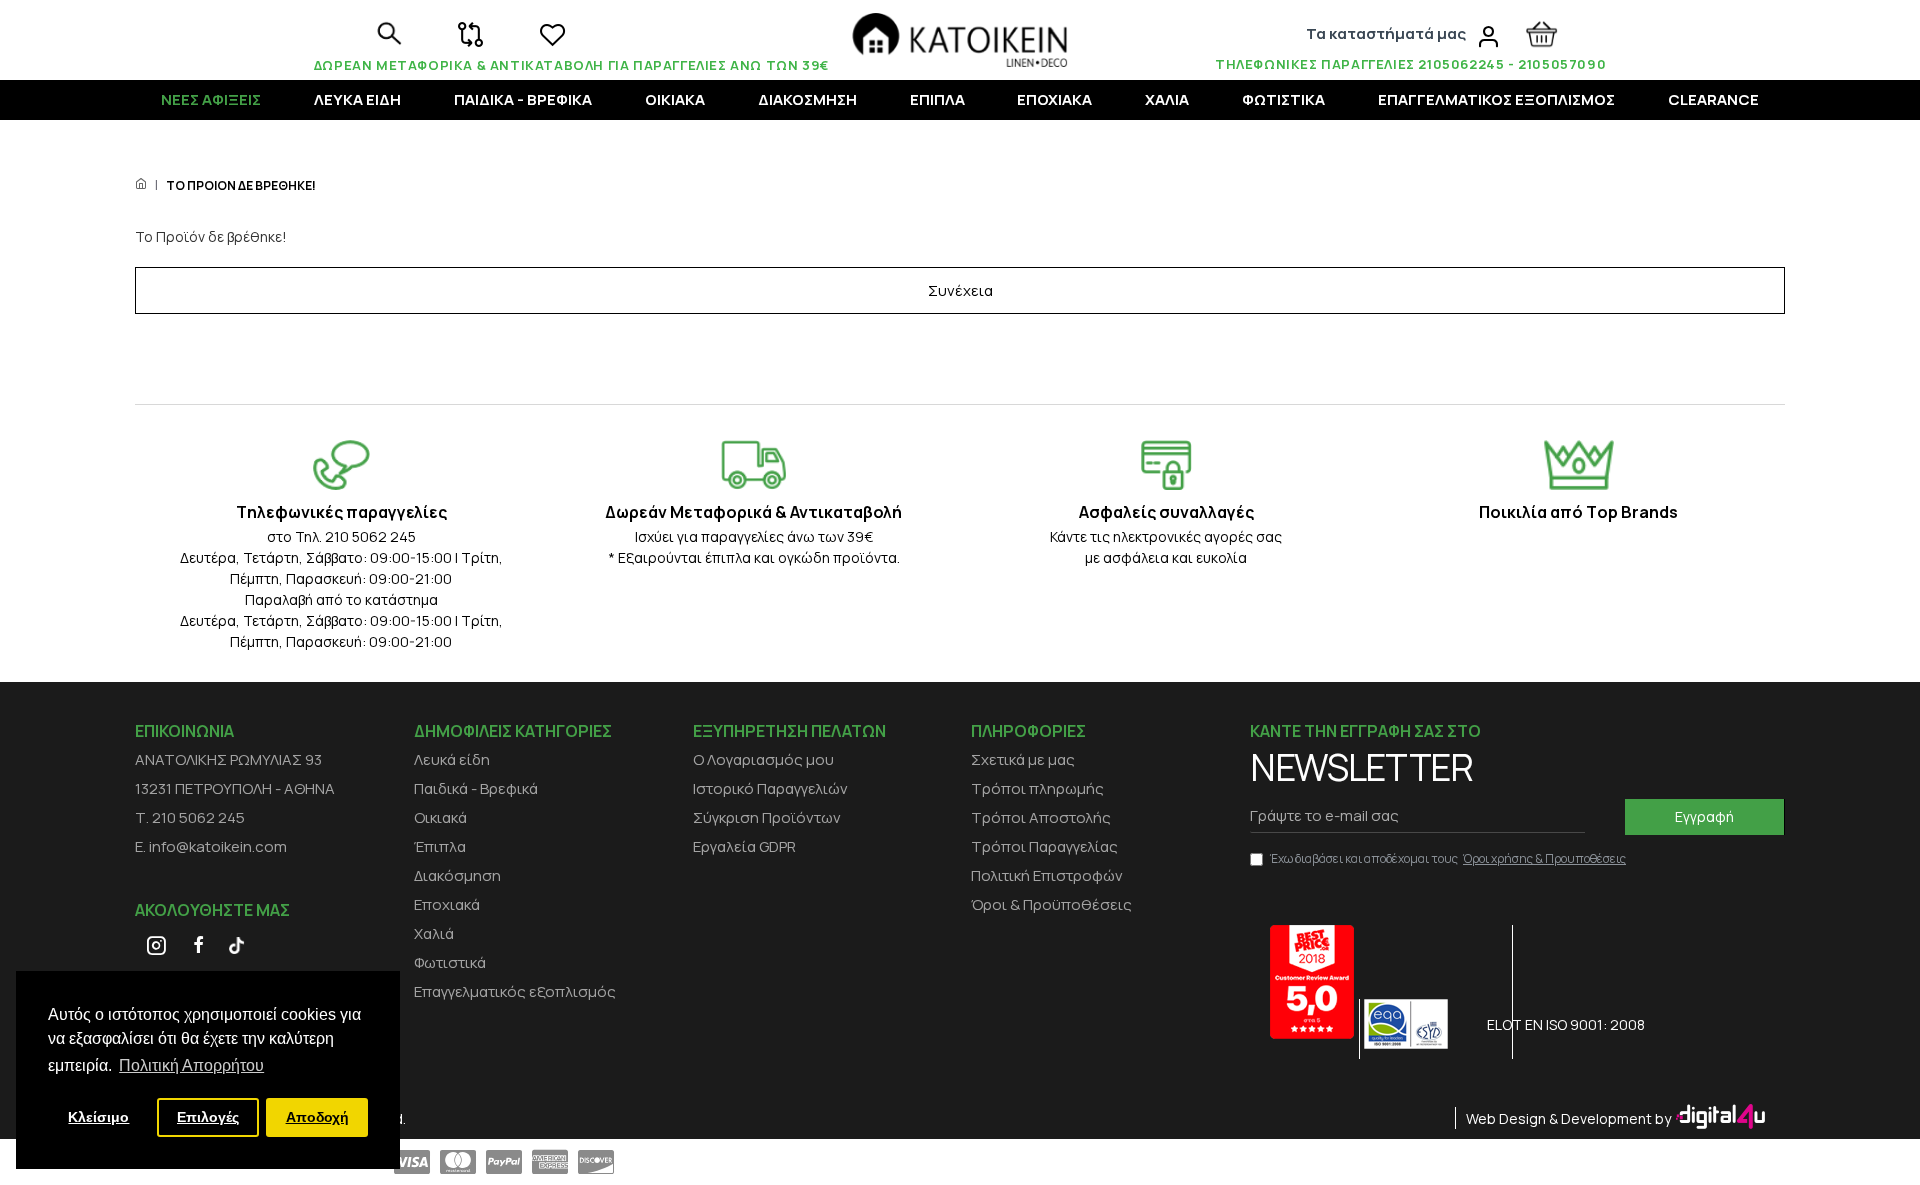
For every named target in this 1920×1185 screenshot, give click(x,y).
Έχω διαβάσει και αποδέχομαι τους (1448, 858)
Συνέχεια (960, 290)
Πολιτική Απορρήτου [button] (191, 1065)
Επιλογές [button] (208, 1117)
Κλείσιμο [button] (98, 1117)
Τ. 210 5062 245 (190, 817)
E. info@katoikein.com (211, 846)
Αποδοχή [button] (317, 1117)
